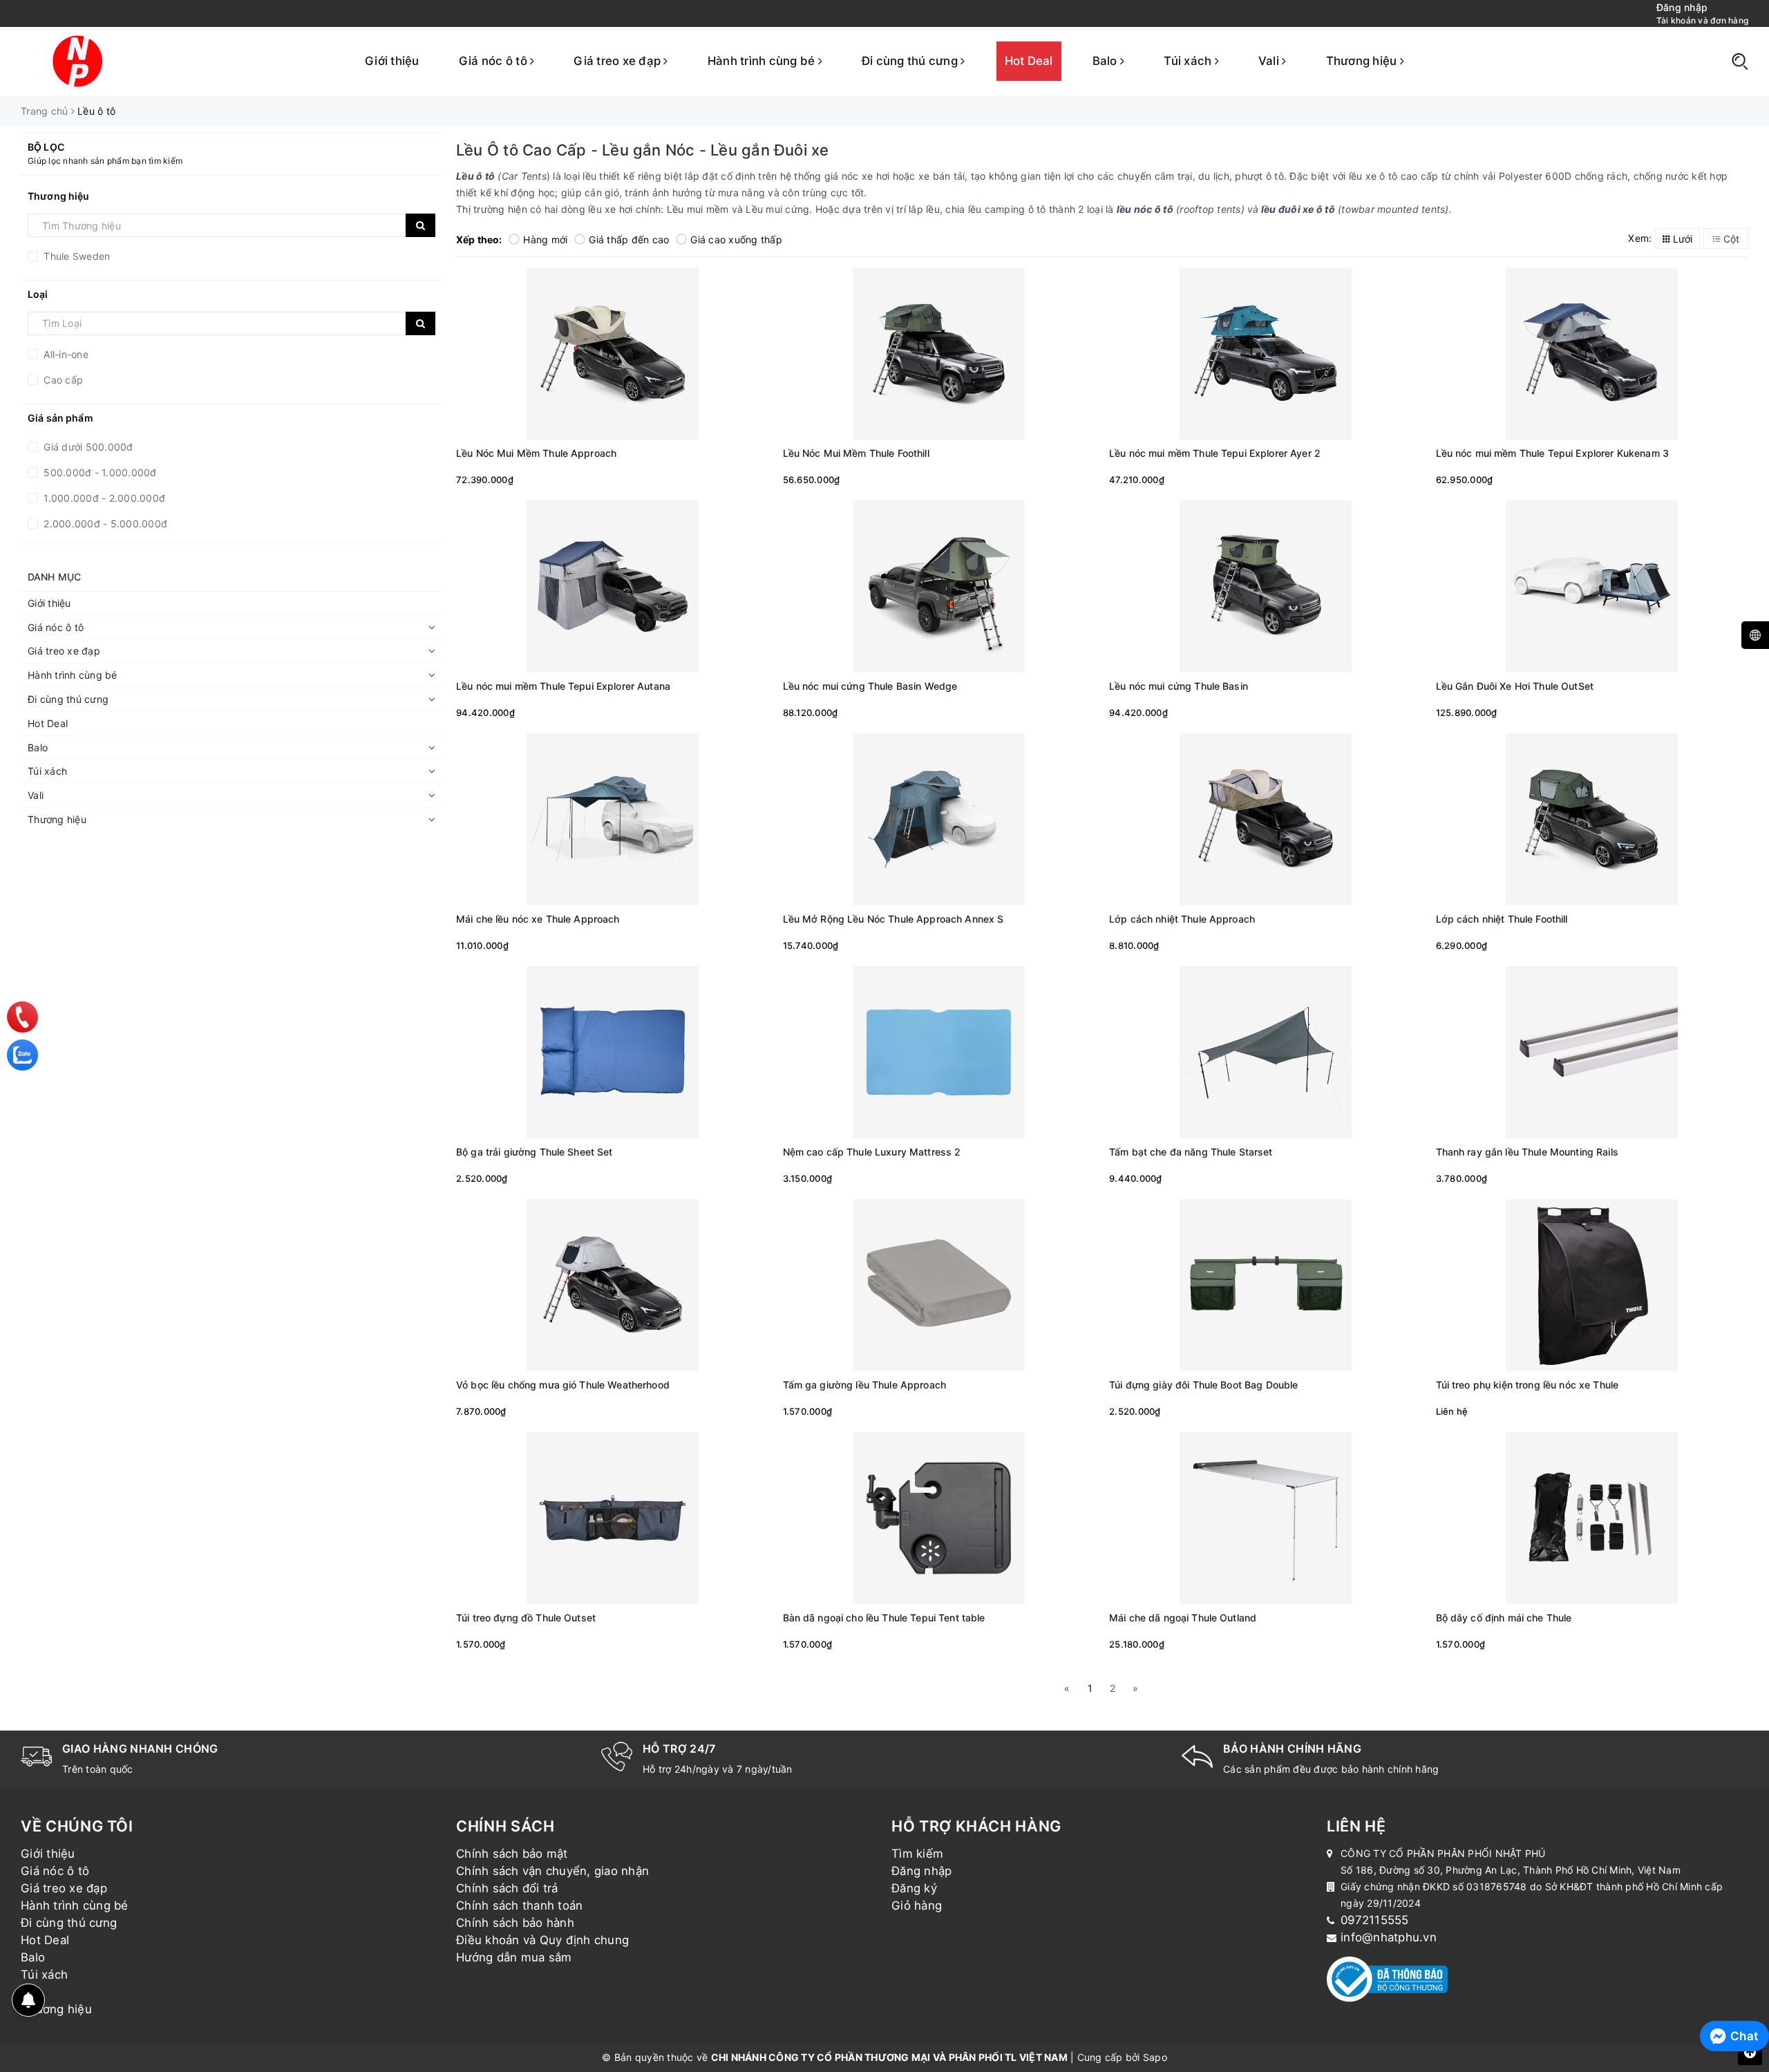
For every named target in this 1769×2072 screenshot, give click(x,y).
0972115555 (1375, 1920)
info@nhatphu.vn (1389, 1937)
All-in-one (65, 354)
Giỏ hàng (917, 1905)
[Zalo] (22, 1055)
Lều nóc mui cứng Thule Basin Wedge (870, 686)
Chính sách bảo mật (512, 1854)
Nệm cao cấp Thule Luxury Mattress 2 (872, 1152)
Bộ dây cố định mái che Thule (1504, 1618)
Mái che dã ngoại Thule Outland (1183, 1618)
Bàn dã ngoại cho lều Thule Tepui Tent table (884, 1618)
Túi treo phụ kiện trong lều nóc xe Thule (1527, 1385)
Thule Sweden (75, 256)
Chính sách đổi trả (507, 1888)
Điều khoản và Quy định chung (542, 1940)
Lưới (1681, 239)
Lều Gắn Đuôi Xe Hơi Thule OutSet (1515, 686)
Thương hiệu (1363, 61)
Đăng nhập (921, 1871)
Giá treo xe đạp (618, 61)
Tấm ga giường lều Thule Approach (864, 1385)
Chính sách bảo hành (515, 1923)
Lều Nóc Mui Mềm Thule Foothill (856, 453)
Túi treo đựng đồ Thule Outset (526, 1618)
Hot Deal (1029, 61)
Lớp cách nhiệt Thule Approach (1182, 919)
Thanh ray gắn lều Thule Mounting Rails (1527, 1152)
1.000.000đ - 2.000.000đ (103, 498)
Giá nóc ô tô (494, 61)
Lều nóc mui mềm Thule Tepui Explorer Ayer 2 (1215, 453)
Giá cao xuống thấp (736, 239)
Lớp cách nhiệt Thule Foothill (1502, 919)
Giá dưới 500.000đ (87, 447)
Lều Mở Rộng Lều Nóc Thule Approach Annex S (893, 919)
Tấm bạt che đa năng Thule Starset (1191, 1152)
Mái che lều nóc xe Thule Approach (538, 919)
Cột (1730, 239)
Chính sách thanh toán (519, 1905)
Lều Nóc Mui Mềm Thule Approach (536, 453)
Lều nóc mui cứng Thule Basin (1179, 686)
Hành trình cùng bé (763, 61)
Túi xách (1189, 61)
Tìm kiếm (917, 1854)
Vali (1270, 61)
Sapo (1155, 2057)
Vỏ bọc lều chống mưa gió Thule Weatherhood (563, 1385)
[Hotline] (23, 1017)
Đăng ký (914, 1888)
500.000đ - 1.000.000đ (99, 472)
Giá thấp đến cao (629, 239)
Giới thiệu (392, 61)
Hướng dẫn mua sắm (514, 1957)
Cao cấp (62, 380)
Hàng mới (545, 239)
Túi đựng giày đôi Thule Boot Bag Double (1203, 1385)
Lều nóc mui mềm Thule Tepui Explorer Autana (563, 686)
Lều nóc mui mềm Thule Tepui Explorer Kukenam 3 (1552, 453)
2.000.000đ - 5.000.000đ (104, 524)
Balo (1106, 61)
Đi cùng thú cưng (911, 61)
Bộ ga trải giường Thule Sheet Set (535, 1152)
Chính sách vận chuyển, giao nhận (552, 1871)
